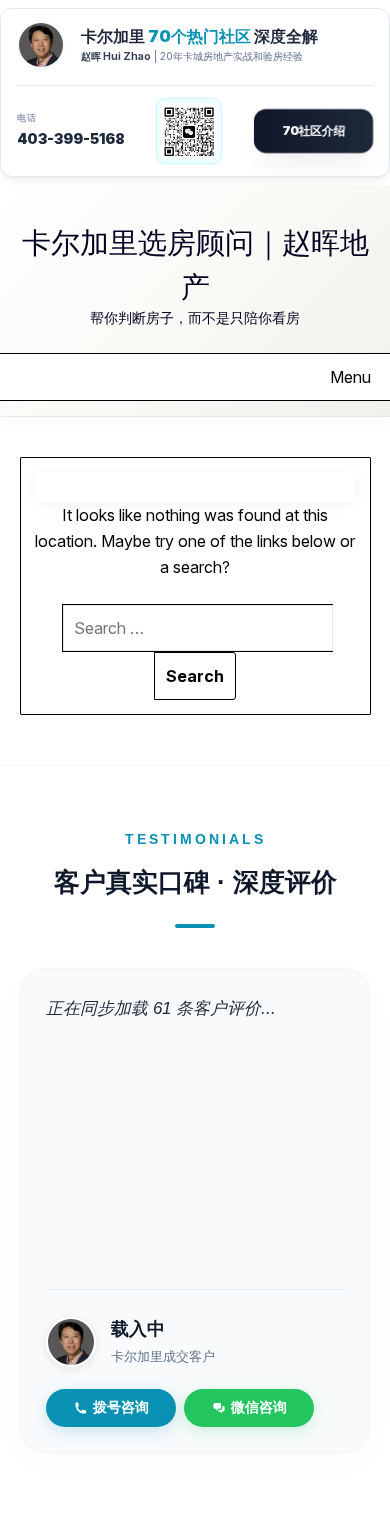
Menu (350, 377)
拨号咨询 (121, 1407)
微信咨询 (259, 1407)
